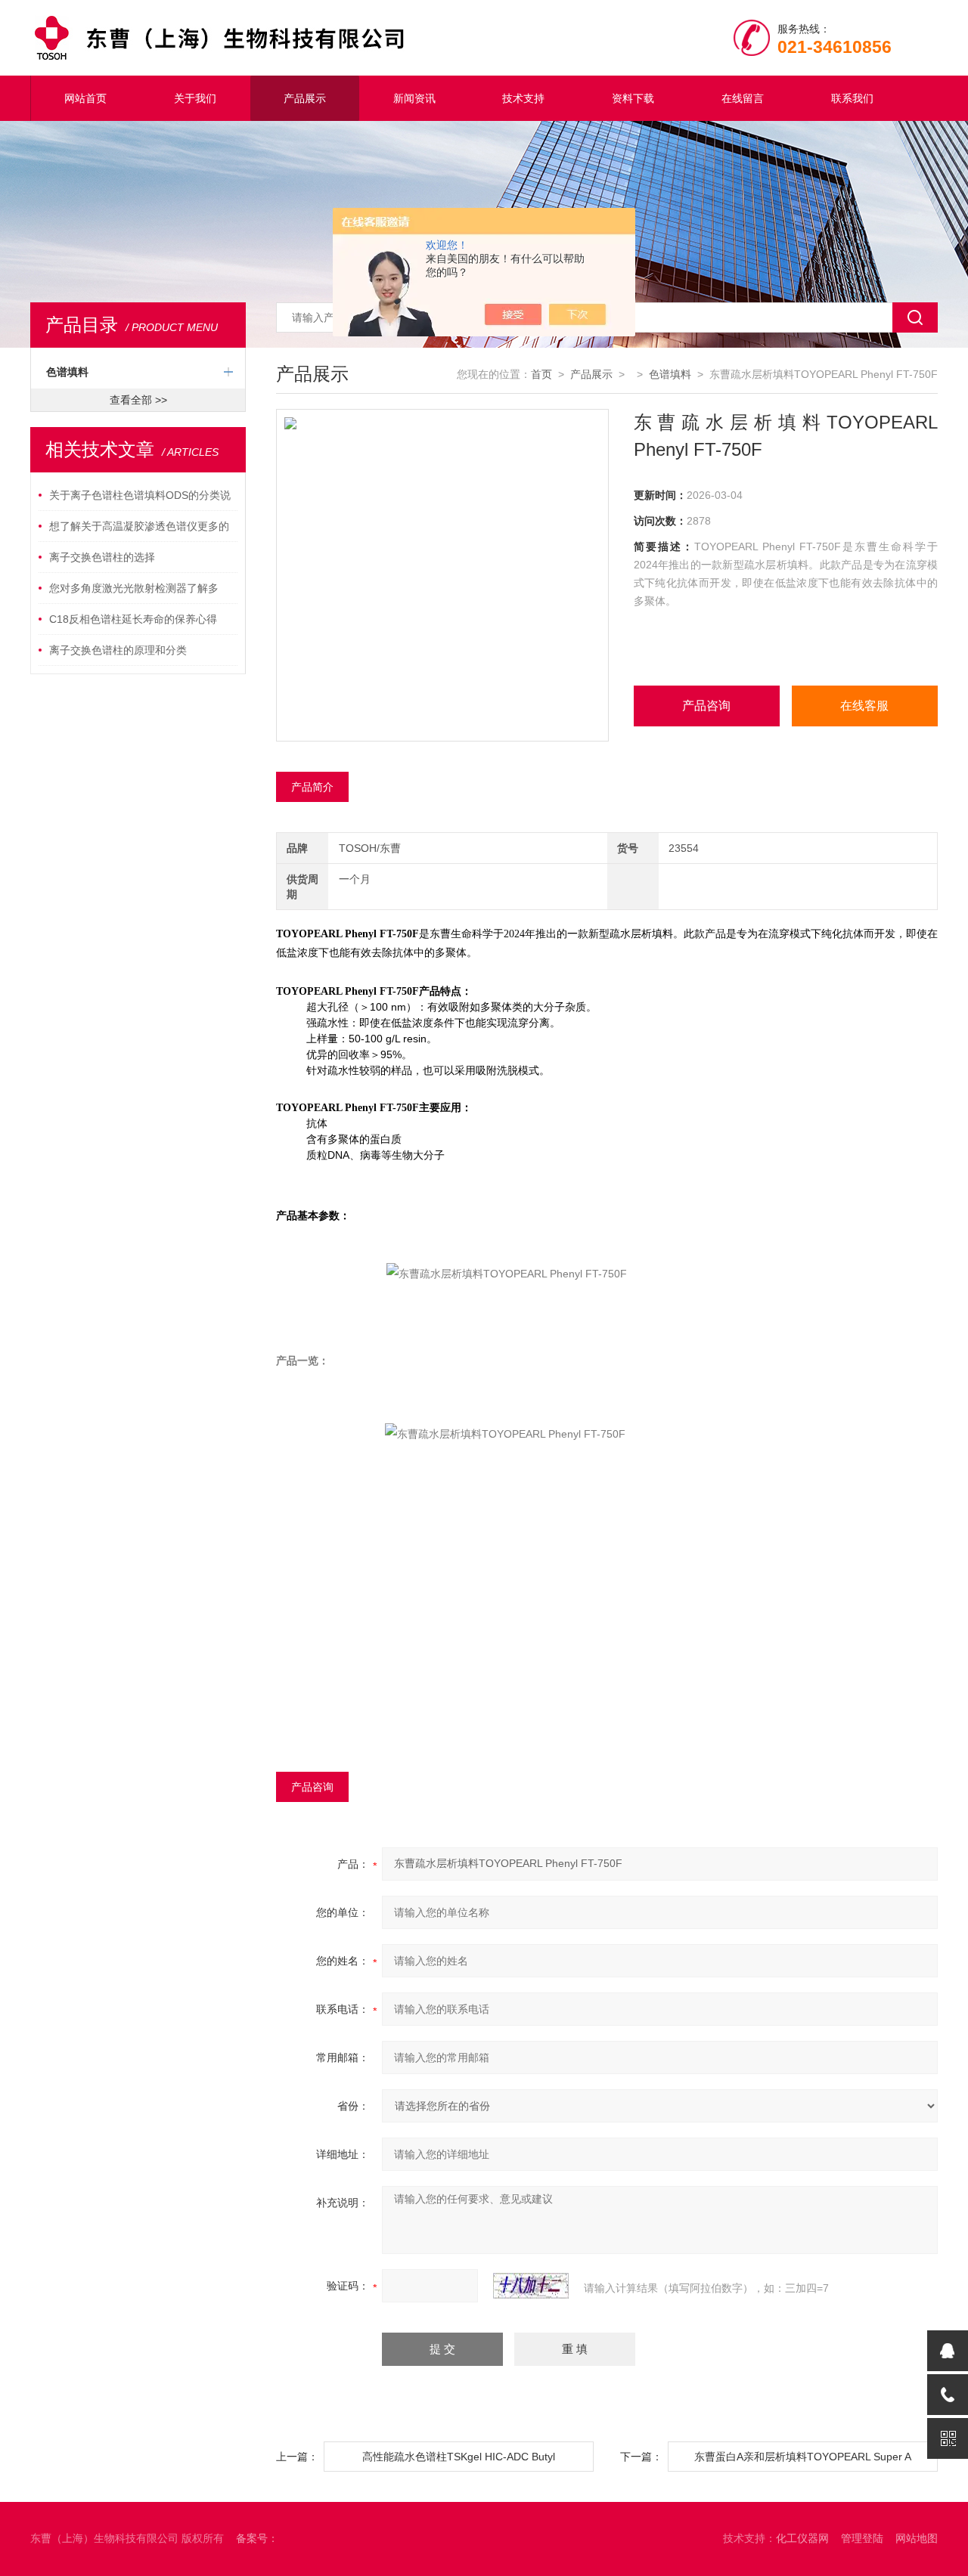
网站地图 (917, 2538)
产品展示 (305, 98)
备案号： (257, 2538)
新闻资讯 (414, 98)
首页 (541, 374)
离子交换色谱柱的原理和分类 (118, 650)
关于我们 (195, 98)
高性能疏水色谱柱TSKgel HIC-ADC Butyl (459, 2457)
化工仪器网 (802, 2538)
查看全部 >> (138, 400)
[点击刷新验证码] (531, 2286)
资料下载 (633, 98)
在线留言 (743, 98)
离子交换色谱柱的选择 (102, 557)
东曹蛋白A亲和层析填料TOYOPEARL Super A (803, 2457)
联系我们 (852, 98)
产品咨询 (706, 706)
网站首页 (85, 98)
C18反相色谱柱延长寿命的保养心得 (133, 619)
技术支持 (523, 98)
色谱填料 (67, 372)
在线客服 (864, 706)
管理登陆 (862, 2538)
